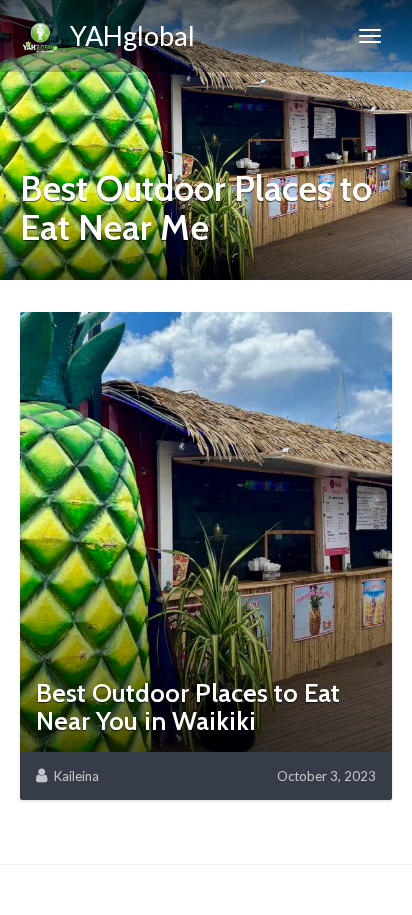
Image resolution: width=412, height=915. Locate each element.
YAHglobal (127, 35)
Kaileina (76, 776)
